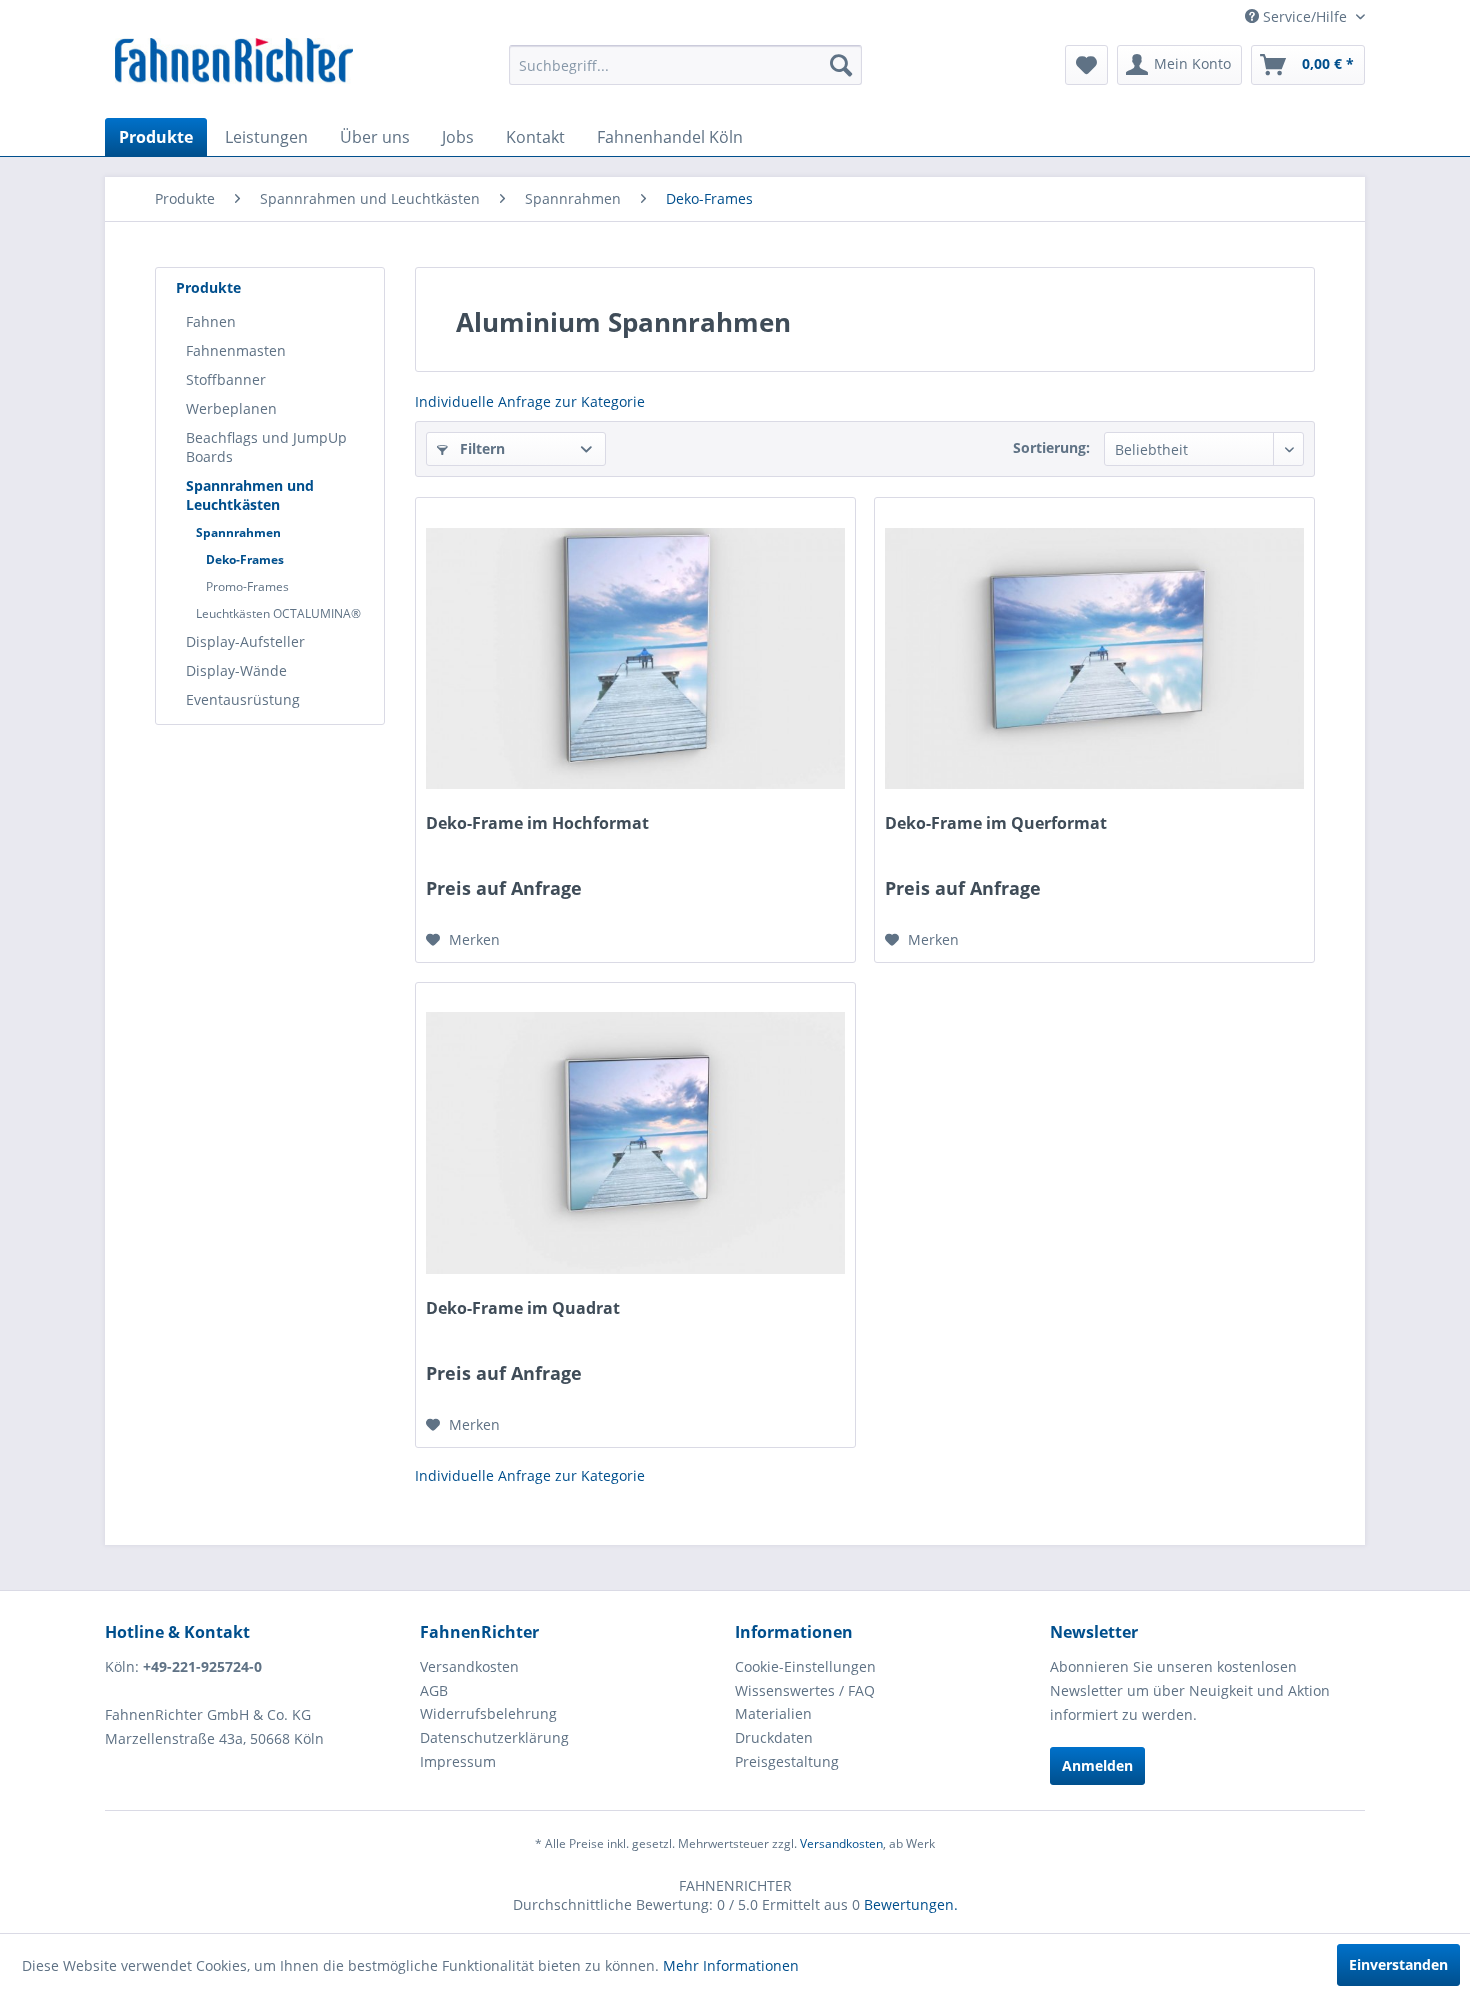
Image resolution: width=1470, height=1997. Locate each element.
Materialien (773, 1713)
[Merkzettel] (1086, 65)
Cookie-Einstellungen (805, 1666)
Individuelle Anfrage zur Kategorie (530, 401)
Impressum (458, 1761)
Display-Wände (236, 670)
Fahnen (211, 321)
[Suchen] (841, 65)
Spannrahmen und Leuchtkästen (250, 495)
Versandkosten (469, 1666)
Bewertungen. (911, 1904)
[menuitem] (685, 65)
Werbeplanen (231, 408)
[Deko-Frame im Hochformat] (635, 658)
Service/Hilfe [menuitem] (1305, 16)
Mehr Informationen (731, 1965)
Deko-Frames (245, 559)
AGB (434, 1690)
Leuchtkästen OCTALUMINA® (278, 613)
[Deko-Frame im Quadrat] (635, 1143)
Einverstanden (1398, 1964)
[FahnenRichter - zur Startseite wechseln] (234, 63)
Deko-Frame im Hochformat (537, 823)
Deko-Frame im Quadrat (523, 1308)
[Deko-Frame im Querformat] (1094, 658)
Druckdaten (774, 1737)
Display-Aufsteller (245, 641)
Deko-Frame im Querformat (996, 823)
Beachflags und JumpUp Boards (266, 447)
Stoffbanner (226, 379)
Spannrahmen (238, 532)
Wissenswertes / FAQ (805, 1690)
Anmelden (1097, 1765)
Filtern (480, 448)
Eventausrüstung (243, 699)
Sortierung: (1051, 447)
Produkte (208, 287)
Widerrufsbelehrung (488, 1713)
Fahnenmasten (236, 350)
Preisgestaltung (787, 1761)
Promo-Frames (247, 586)
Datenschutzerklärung (494, 1737)
